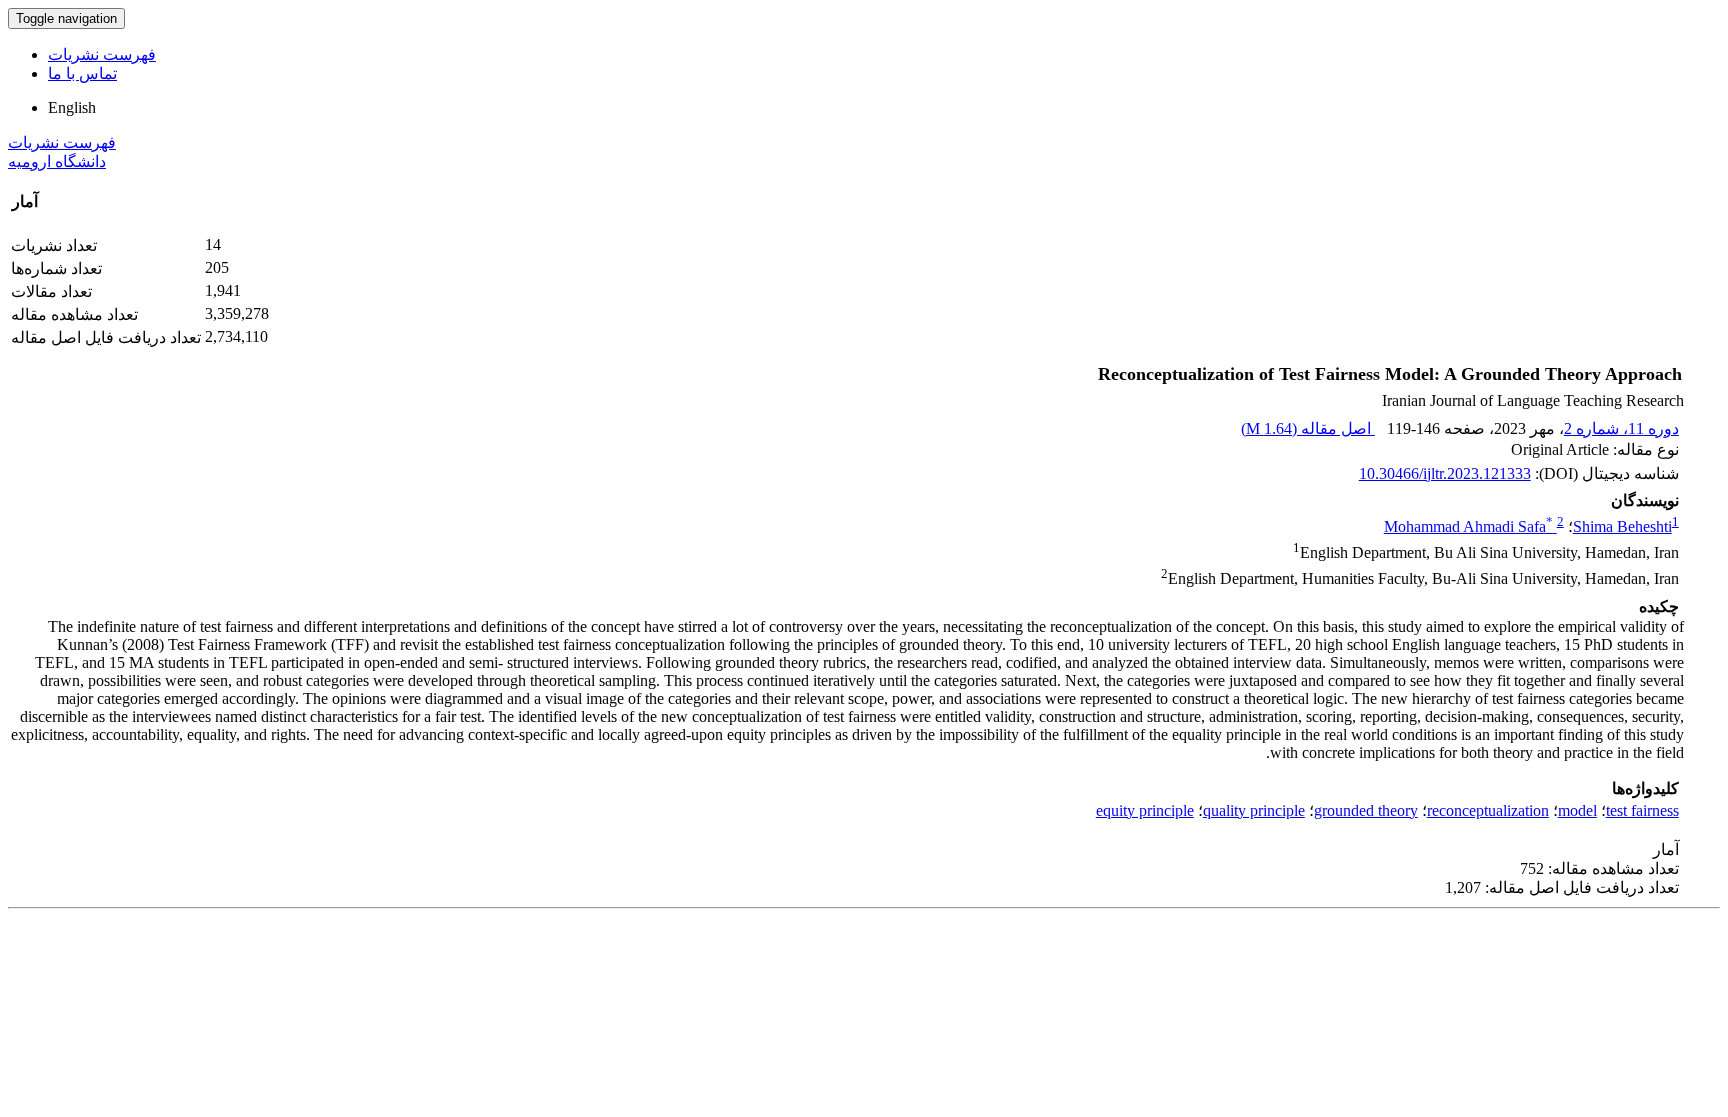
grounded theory (1366, 810)
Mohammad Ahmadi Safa (1468, 526)
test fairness (1642, 810)
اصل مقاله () (1308, 428)
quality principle (1254, 810)
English (72, 107)
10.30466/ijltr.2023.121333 (1445, 473)
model (1577, 810)
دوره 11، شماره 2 (1621, 428)
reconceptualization (1488, 810)
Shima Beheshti (1622, 526)
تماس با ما (82, 73)
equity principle (1145, 810)
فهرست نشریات (102, 54)
